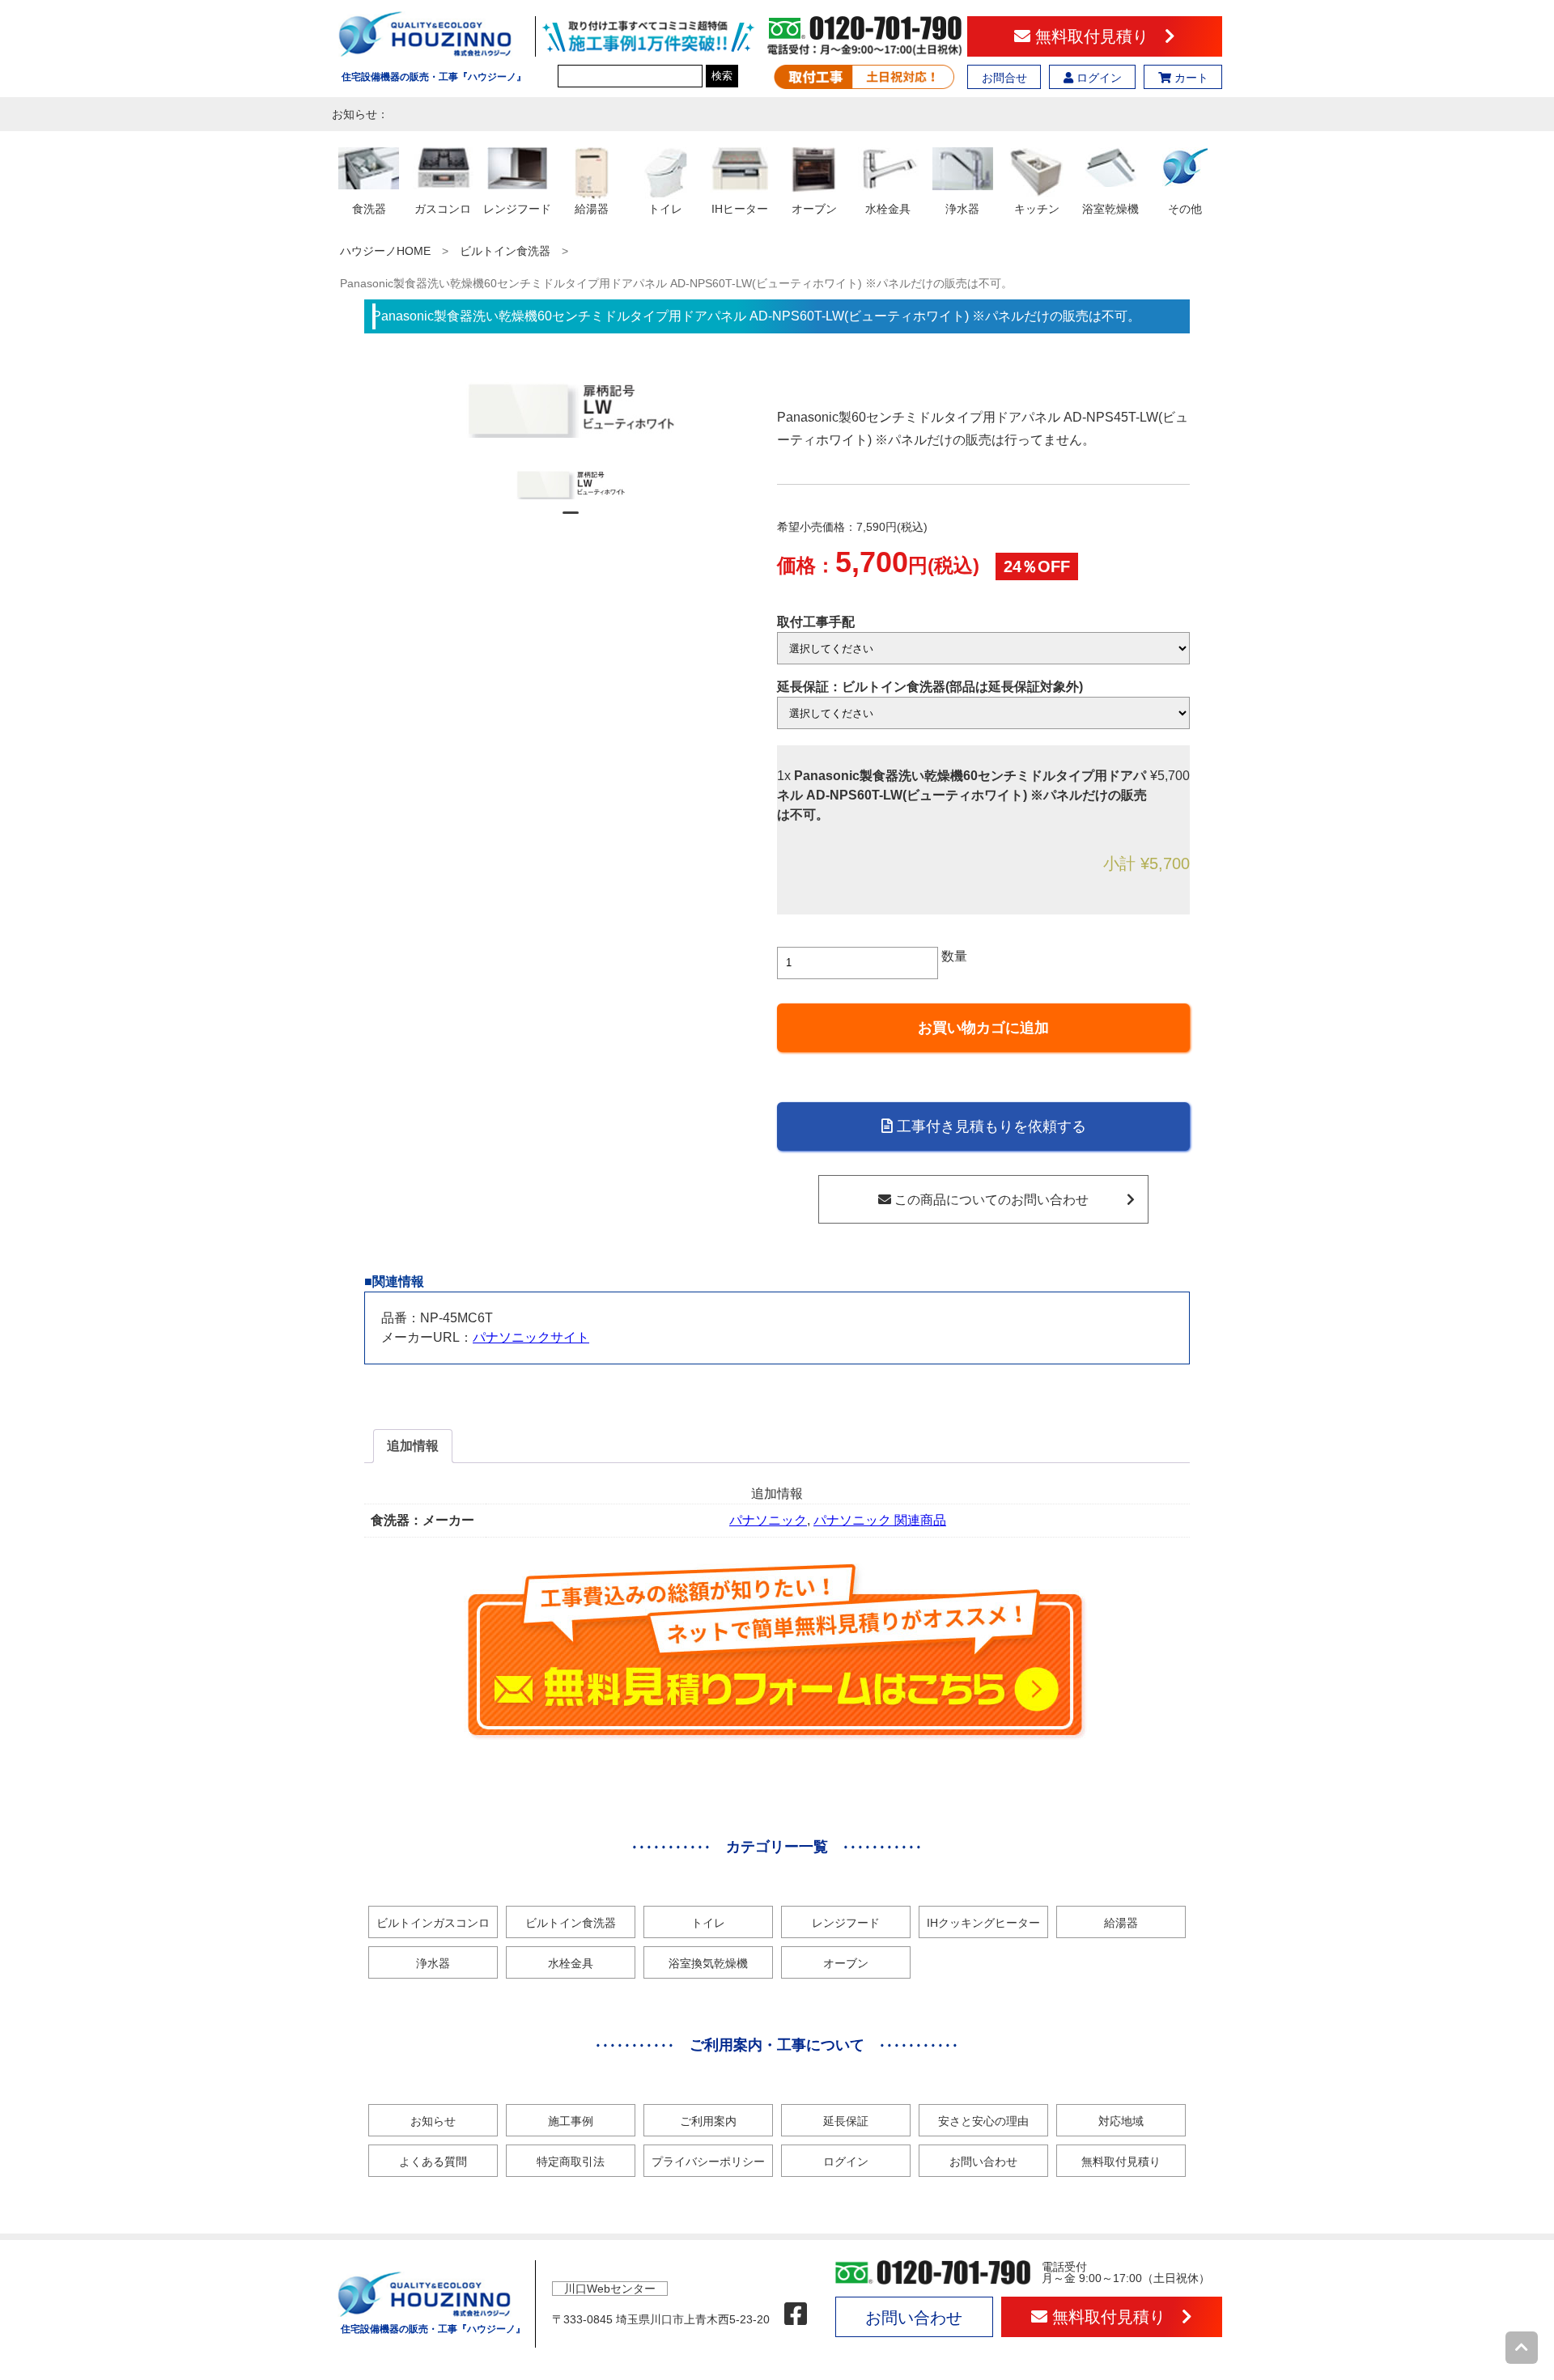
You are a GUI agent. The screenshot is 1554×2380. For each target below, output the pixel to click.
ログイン (1098, 78)
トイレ (708, 1923)
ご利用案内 (708, 2121)
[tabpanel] (571, 485)
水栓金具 (571, 1963)
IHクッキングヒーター (983, 1923)
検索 (722, 76)
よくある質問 (433, 2162)
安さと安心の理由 (983, 2121)
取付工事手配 (816, 622)
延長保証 (846, 2121)
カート (1190, 78)
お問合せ (1004, 78)
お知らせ (433, 2121)
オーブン (846, 1963)
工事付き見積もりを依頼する (989, 1126)
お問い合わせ (983, 2162)
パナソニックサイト (531, 1337)
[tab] (413, 1446)
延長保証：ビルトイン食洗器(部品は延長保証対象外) (930, 687)
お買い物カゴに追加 (983, 1028)
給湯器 (1121, 1923)
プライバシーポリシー (708, 2162)
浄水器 (433, 1963)
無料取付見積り (1098, 36)
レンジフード (846, 1923)
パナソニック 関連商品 (880, 1520)
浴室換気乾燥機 (708, 1963)
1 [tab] (571, 520)
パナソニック (768, 1520)
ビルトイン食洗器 (505, 251)
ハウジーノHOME (385, 251)
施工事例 (571, 2121)
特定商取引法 (571, 2162)
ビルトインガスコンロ (433, 1923)
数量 (954, 956)
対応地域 (1121, 2121)
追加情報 (413, 1446)
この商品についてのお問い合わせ (990, 1200)
